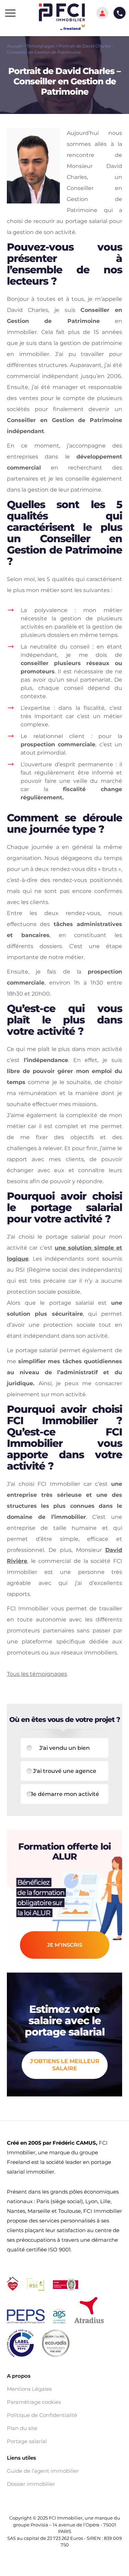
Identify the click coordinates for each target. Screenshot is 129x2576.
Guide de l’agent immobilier (43, 2471)
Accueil (14, 46)
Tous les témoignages (37, 1674)
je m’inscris (65, 1945)
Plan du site (22, 2428)
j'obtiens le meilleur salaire (65, 2065)
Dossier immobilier (31, 2484)
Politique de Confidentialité (42, 2415)
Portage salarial (27, 2441)
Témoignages (40, 46)
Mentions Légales (29, 2389)
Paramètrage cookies (34, 2402)
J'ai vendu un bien (64, 1748)
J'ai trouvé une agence (65, 1771)
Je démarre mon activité (65, 1794)
